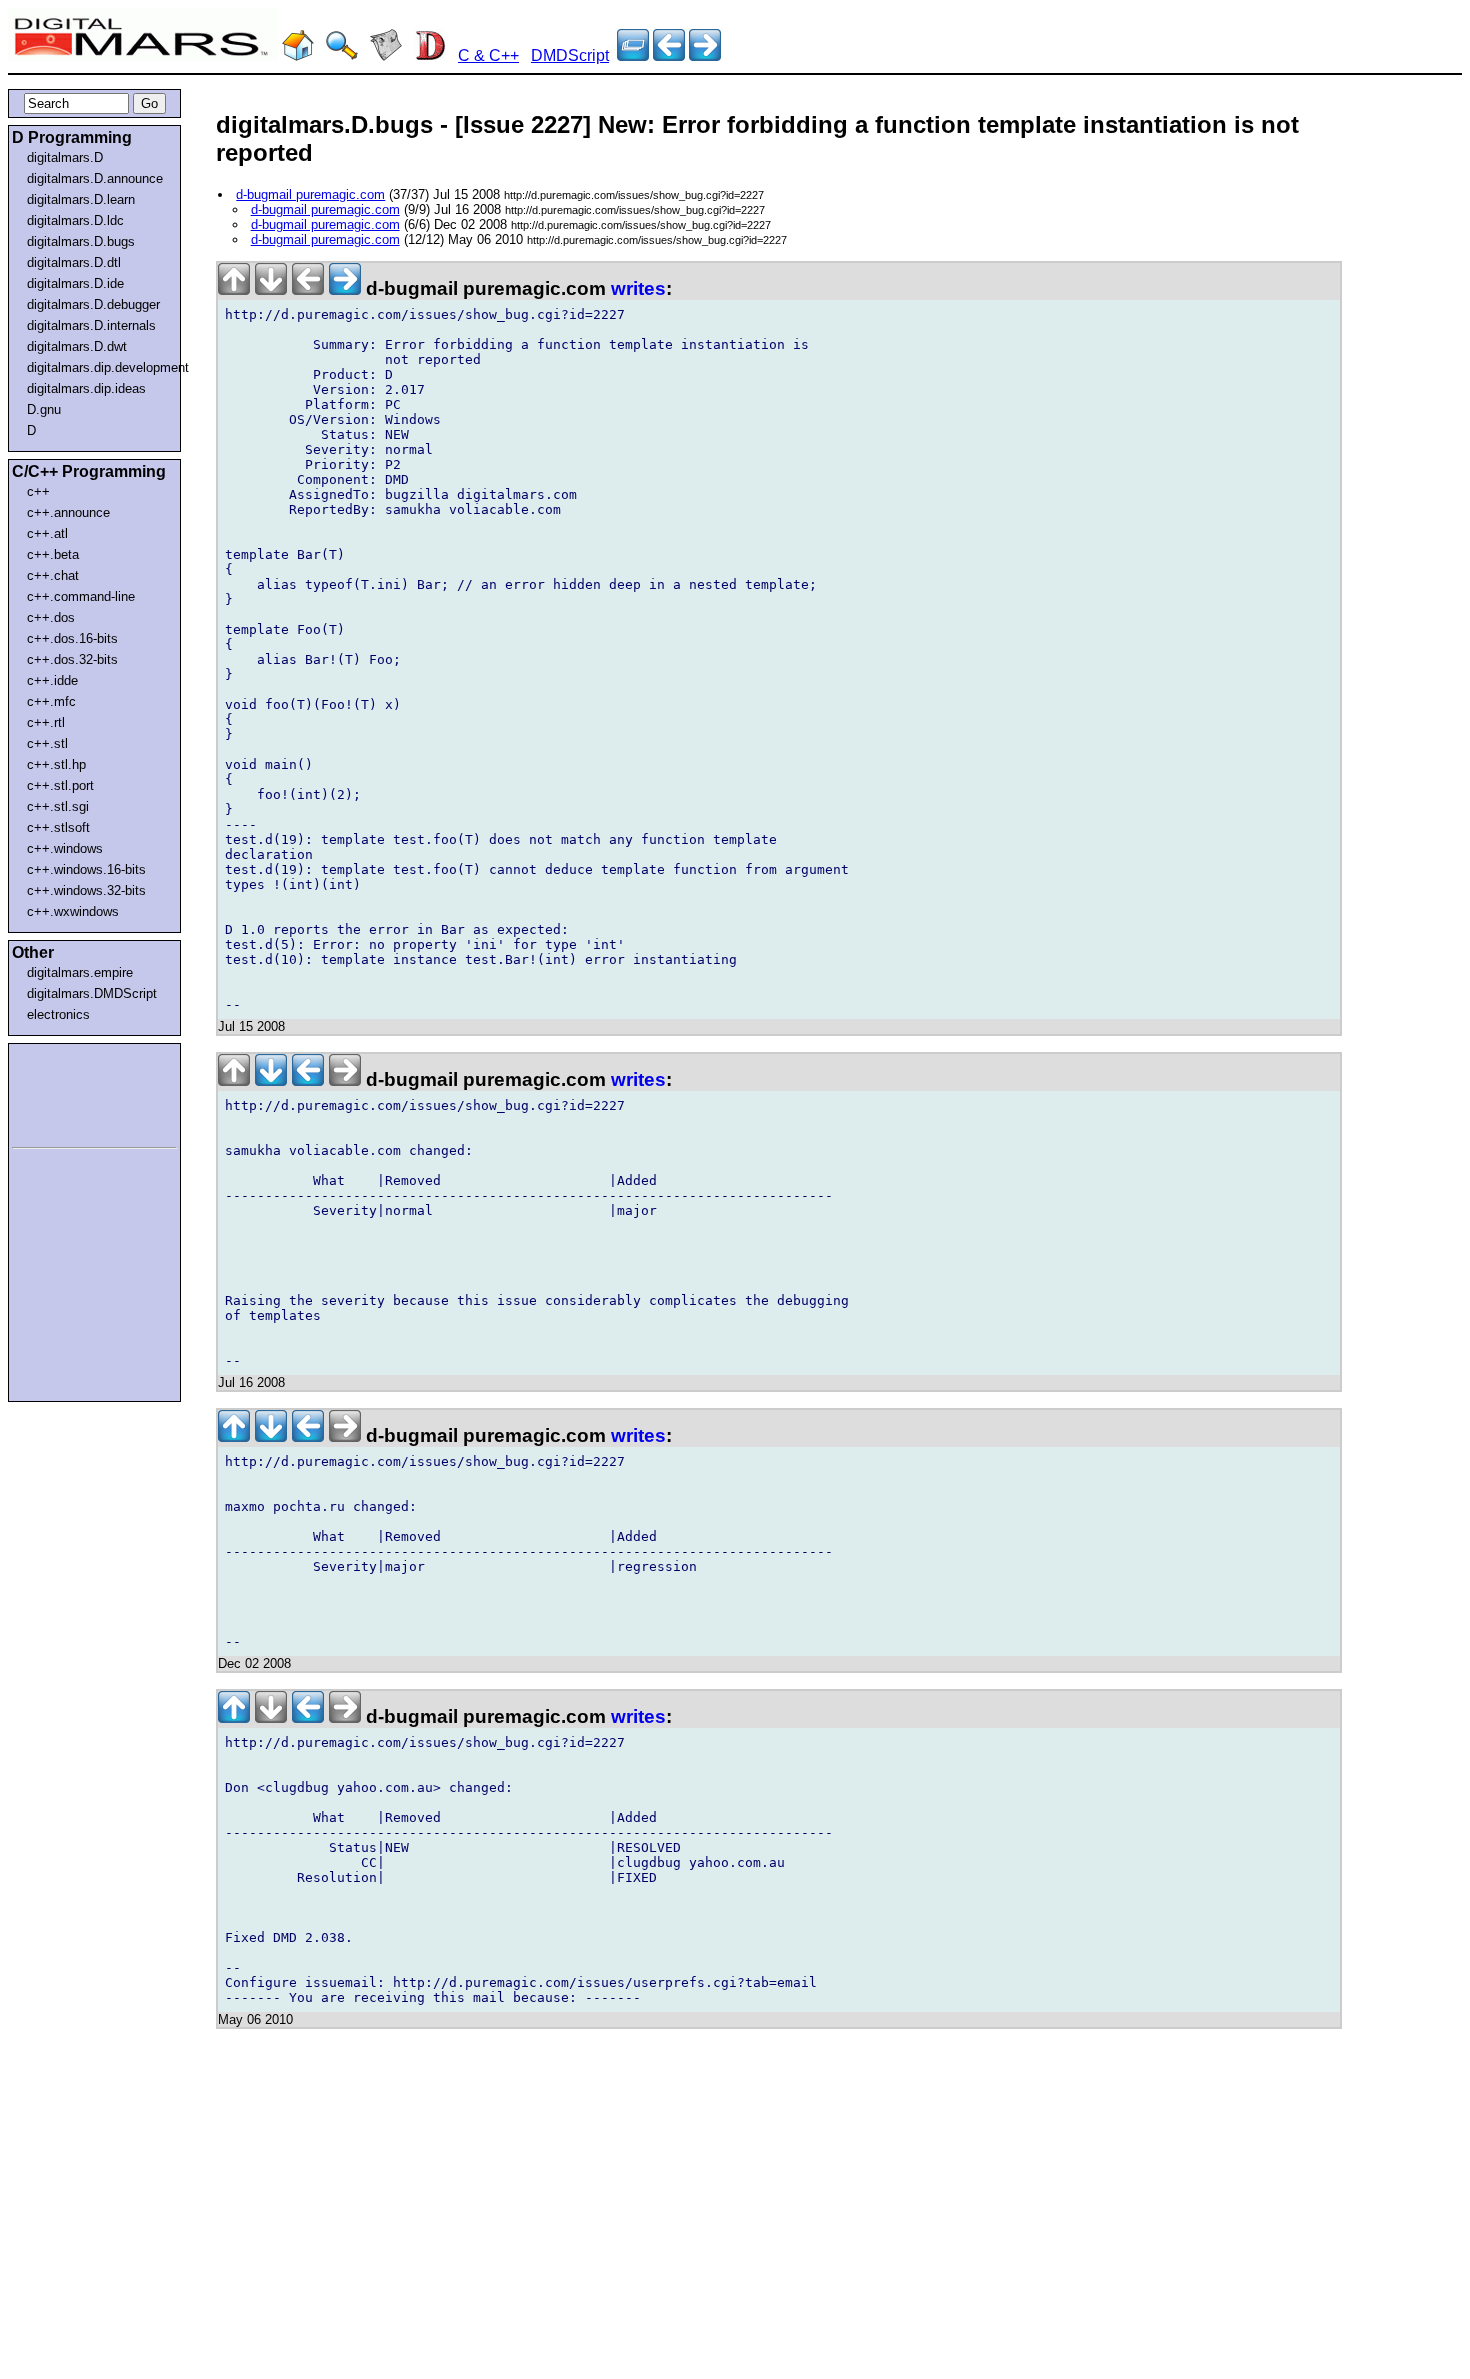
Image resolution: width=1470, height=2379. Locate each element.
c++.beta (53, 554)
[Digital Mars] (298, 55)
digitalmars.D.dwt (77, 346)
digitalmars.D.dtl (74, 262)
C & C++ (488, 55)
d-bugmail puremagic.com (310, 194)
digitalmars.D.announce (95, 178)
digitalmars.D (65, 157)
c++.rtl (46, 722)
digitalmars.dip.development (98, 367)
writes (638, 288)
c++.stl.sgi (58, 806)
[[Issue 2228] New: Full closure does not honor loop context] (669, 55)
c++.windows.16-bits (86, 869)
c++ (38, 491)
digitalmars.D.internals (91, 325)
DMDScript (570, 55)
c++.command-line (81, 596)
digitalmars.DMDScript (92, 993)
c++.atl (47, 533)
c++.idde (52, 680)
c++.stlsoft (58, 827)
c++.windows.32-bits (86, 890)
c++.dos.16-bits (72, 638)
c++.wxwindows (73, 911)
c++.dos (51, 617)
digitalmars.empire (80, 972)
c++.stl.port (60, 785)
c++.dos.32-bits (72, 659)
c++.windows (65, 848)
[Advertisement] (72, 1092)
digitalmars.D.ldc (75, 220)
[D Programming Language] (430, 55)
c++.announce (68, 512)
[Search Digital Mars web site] (342, 55)
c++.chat (53, 575)
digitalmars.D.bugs (81, 241)
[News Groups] (386, 55)
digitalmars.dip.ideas (86, 388)
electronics (58, 1014)
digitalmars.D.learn (81, 199)
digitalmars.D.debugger (93, 304)
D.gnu (44, 409)
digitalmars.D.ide (75, 283)
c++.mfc (51, 701)
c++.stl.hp (56, 764)
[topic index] (633, 55)
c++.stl (47, 743)
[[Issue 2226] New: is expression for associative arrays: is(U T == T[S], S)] (705, 55)
